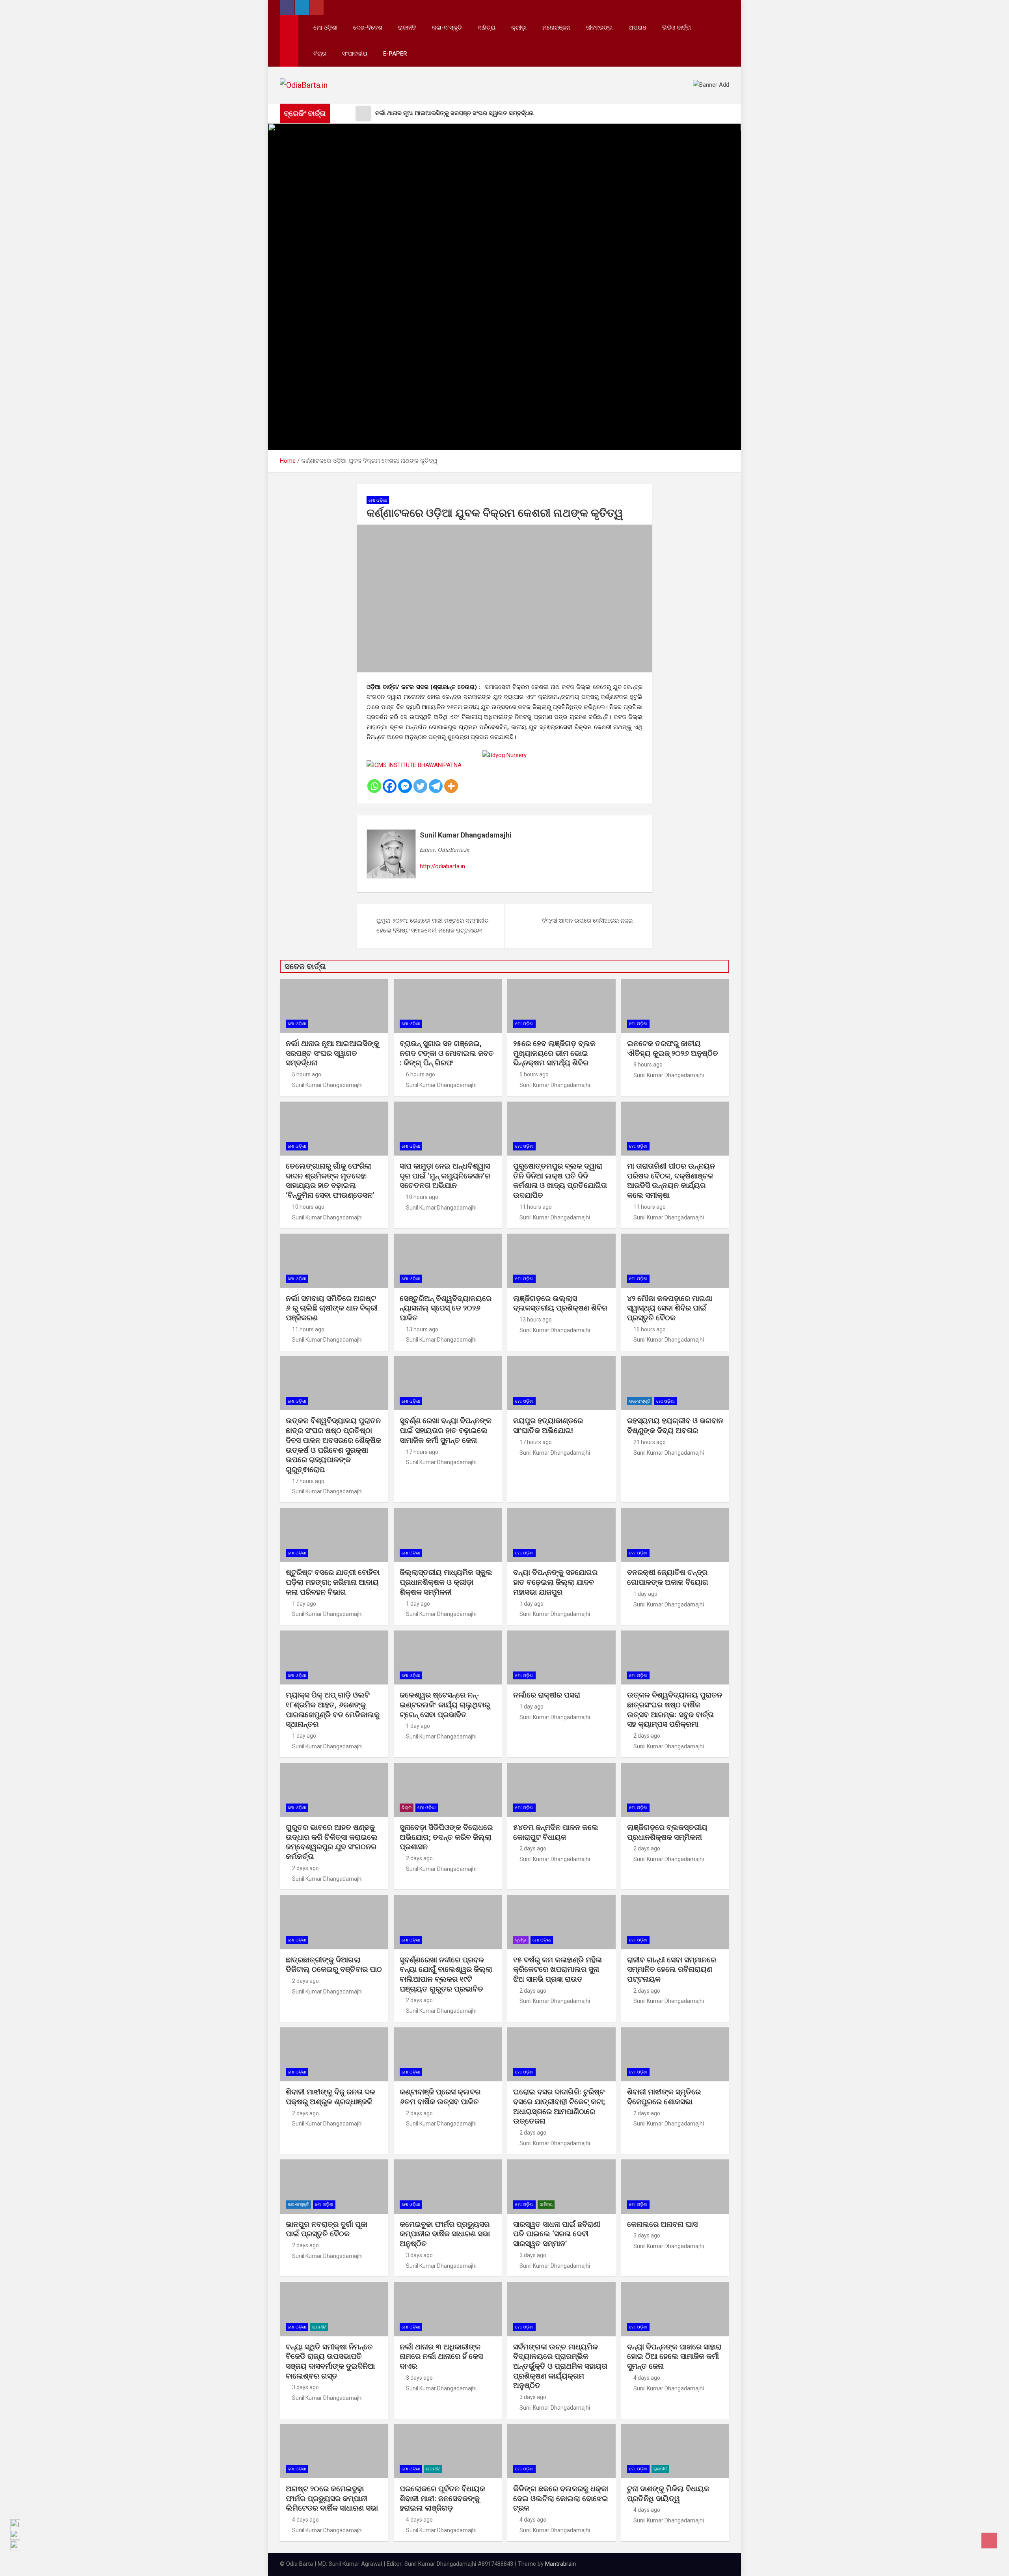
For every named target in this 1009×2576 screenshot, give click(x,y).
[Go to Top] (989, 2541)
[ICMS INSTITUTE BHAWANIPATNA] (414, 765)
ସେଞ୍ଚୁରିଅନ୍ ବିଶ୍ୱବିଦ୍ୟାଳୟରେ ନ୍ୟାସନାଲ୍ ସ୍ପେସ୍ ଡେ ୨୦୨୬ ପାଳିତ (446, 1308)
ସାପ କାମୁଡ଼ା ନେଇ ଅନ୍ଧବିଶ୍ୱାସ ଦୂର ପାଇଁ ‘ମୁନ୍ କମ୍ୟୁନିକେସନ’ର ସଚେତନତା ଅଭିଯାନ (445, 1176)
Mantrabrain (560, 2564)
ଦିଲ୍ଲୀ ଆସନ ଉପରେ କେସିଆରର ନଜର (587, 921)
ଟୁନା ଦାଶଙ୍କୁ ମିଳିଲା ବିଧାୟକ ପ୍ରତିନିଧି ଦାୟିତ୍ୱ (668, 2494)
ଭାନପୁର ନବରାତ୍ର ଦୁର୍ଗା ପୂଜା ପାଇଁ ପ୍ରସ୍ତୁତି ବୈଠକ (327, 2229)
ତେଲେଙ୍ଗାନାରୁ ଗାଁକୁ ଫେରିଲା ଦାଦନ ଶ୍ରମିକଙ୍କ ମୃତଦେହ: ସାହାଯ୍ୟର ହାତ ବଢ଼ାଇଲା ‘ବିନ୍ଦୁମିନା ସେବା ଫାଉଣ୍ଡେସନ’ (330, 1181)
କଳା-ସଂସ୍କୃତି (447, 28)
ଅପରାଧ (638, 28)
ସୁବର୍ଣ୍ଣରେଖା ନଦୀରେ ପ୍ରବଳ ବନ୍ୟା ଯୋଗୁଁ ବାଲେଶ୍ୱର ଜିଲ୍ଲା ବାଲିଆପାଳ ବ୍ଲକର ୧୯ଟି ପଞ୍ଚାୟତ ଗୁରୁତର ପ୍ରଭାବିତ (446, 1974)
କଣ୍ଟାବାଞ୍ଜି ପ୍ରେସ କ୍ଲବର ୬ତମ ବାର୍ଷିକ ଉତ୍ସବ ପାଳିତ (440, 2097)
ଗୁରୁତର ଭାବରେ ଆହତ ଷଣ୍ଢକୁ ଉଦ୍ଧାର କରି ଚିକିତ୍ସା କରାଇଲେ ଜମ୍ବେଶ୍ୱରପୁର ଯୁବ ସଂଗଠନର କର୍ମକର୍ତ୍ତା (332, 1842)
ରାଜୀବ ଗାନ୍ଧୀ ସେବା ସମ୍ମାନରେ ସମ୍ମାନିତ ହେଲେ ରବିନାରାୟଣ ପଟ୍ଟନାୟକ (672, 1969)
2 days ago (647, 1736)
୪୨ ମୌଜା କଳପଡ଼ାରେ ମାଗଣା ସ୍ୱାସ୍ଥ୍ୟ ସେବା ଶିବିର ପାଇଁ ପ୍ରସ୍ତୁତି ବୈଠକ (670, 1308)
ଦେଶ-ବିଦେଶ (368, 28)
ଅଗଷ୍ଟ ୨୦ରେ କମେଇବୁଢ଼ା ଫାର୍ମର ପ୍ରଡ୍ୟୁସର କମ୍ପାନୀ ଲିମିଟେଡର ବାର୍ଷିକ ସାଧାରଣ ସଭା (333, 2498)
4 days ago (647, 2378)
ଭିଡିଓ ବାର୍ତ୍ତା (677, 28)
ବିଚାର (320, 54)
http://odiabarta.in (442, 866)
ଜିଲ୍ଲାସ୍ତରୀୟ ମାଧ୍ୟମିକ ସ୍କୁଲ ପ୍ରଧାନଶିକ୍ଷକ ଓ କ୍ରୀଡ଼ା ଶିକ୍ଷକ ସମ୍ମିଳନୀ (446, 1582)
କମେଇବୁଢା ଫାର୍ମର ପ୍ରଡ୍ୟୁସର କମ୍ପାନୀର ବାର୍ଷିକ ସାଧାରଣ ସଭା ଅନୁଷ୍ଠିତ (445, 2234)
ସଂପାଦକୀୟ (355, 54)
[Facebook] (390, 786)
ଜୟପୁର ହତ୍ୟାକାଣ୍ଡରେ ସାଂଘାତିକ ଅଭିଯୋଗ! (548, 1426)
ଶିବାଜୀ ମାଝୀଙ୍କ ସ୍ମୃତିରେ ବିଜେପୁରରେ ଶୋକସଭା (664, 2097)
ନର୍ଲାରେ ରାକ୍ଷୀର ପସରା (548, 1695)
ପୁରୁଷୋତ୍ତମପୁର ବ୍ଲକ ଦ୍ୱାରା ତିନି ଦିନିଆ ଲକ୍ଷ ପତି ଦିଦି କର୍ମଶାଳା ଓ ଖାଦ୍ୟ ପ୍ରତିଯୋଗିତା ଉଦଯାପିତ (560, 1181)
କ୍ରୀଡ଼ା (519, 28)
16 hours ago (650, 1329)
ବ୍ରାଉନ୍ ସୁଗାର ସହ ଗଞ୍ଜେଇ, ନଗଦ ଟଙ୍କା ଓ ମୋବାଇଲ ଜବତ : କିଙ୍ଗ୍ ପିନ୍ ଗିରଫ (447, 1053)
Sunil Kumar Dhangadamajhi (466, 835)
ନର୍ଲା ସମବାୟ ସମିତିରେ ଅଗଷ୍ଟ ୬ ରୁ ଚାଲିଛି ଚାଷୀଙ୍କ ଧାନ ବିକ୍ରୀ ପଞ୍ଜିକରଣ (332, 1308)
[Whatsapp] (374, 786)
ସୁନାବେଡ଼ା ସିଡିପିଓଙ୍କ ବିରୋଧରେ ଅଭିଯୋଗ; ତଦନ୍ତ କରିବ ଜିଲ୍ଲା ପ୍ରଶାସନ (446, 1837)
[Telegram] (436, 786)
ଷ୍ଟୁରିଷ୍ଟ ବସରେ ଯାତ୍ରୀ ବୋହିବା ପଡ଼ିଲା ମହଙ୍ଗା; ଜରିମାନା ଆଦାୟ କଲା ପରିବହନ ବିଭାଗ (333, 1582)
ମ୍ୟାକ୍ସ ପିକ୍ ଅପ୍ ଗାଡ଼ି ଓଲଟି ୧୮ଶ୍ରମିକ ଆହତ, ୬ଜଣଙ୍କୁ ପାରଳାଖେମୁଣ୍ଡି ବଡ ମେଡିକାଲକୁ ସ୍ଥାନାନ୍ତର (333, 1710)
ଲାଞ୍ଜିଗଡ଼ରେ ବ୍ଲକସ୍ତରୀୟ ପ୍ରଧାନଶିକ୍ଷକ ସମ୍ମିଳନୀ (667, 1832)
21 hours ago (650, 1442)
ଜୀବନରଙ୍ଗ (599, 28)
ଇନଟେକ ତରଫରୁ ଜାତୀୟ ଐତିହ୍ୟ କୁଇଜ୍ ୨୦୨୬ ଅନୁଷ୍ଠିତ (673, 1048)
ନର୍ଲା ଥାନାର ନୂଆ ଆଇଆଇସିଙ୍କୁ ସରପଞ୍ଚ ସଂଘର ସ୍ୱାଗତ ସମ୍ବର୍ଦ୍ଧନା (332, 1053)
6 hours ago (421, 1074)
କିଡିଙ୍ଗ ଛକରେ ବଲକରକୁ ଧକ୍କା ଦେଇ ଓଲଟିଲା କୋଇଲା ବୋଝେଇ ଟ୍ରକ (561, 2498)
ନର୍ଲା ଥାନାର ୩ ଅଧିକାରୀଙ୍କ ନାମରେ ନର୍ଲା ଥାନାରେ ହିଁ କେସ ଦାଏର (441, 2356)
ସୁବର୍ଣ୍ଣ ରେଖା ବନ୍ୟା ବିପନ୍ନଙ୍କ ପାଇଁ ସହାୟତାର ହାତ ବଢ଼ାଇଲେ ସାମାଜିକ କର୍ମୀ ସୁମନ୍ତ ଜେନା (446, 1430)
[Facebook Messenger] (405, 786)
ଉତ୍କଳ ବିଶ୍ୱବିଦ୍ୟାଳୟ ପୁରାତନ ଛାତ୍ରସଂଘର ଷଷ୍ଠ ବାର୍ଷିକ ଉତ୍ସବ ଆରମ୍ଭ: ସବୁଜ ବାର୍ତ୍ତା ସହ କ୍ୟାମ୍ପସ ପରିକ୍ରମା (675, 1710)
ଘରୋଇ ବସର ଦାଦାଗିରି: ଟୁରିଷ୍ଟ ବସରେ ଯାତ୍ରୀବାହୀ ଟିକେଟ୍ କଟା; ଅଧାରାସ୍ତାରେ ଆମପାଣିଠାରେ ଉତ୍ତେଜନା (559, 2106)
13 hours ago (422, 1329)
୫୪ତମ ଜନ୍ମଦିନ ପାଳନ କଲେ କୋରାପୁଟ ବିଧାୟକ (556, 1832)
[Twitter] (420, 786)
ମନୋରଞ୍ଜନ (556, 28)
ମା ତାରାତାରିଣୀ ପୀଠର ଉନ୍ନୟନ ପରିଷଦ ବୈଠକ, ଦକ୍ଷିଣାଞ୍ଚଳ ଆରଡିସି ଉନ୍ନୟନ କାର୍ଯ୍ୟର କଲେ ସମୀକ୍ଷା (671, 1181)
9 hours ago (648, 1065)
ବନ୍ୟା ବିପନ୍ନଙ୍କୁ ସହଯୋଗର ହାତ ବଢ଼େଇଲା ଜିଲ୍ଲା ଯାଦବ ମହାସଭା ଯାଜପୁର (555, 1582)
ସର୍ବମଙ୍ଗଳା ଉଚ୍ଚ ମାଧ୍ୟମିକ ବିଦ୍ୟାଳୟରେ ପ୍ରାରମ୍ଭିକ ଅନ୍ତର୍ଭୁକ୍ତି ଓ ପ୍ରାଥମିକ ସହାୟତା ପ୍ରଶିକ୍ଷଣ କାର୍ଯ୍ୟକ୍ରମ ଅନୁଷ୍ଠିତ (560, 2366)
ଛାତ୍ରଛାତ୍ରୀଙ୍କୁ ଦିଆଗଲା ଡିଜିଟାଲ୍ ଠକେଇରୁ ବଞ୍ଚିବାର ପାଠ (334, 1965)
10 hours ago (308, 1207)
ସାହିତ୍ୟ (487, 28)
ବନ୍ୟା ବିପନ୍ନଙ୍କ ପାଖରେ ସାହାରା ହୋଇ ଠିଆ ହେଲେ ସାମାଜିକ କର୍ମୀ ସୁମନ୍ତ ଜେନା (674, 2356)
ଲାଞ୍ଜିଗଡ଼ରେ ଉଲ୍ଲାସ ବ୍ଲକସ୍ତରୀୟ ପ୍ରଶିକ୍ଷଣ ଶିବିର (560, 1303)
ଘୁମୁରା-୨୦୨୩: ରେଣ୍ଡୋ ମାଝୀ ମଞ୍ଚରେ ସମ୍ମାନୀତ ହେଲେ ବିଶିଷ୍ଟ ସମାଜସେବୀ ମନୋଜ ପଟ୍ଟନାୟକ (433, 926)
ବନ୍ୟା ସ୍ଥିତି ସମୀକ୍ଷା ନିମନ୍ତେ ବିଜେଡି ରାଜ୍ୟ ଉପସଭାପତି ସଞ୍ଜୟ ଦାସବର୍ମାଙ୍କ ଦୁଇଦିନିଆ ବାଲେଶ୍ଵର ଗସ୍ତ (330, 2361)
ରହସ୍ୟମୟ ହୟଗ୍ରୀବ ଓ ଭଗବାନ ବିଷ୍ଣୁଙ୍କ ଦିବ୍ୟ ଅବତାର (675, 1426)
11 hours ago (536, 1207)
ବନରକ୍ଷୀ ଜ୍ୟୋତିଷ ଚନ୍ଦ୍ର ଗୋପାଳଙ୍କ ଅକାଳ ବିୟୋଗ (668, 1577)
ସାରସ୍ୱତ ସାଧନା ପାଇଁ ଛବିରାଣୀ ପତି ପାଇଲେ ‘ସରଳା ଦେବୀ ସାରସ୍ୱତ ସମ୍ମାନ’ (557, 2234)
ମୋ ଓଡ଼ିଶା (325, 28)
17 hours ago (308, 1481)
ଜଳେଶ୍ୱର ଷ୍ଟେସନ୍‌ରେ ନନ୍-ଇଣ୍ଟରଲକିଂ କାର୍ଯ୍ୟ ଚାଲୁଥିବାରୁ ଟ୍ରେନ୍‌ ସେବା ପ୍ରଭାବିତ (445, 1705)
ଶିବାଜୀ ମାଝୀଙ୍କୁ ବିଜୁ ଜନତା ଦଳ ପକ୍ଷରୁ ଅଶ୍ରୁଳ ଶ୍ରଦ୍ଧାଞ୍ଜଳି (330, 2097)
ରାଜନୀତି (407, 28)
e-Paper (395, 54)
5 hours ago (307, 1074)
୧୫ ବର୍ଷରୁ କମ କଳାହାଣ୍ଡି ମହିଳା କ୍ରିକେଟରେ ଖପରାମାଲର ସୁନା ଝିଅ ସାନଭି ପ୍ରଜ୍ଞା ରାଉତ (558, 1969)
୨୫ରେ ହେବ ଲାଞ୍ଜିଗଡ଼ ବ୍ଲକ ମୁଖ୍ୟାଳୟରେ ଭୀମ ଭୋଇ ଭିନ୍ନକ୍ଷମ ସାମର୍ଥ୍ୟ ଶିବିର (554, 1053)
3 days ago (419, 2255)
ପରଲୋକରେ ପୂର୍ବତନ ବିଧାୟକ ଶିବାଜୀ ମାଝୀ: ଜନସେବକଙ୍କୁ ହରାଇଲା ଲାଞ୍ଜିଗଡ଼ (442, 2498)
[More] (451, 786)
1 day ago (304, 1604)
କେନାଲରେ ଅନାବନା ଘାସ (662, 2224)
